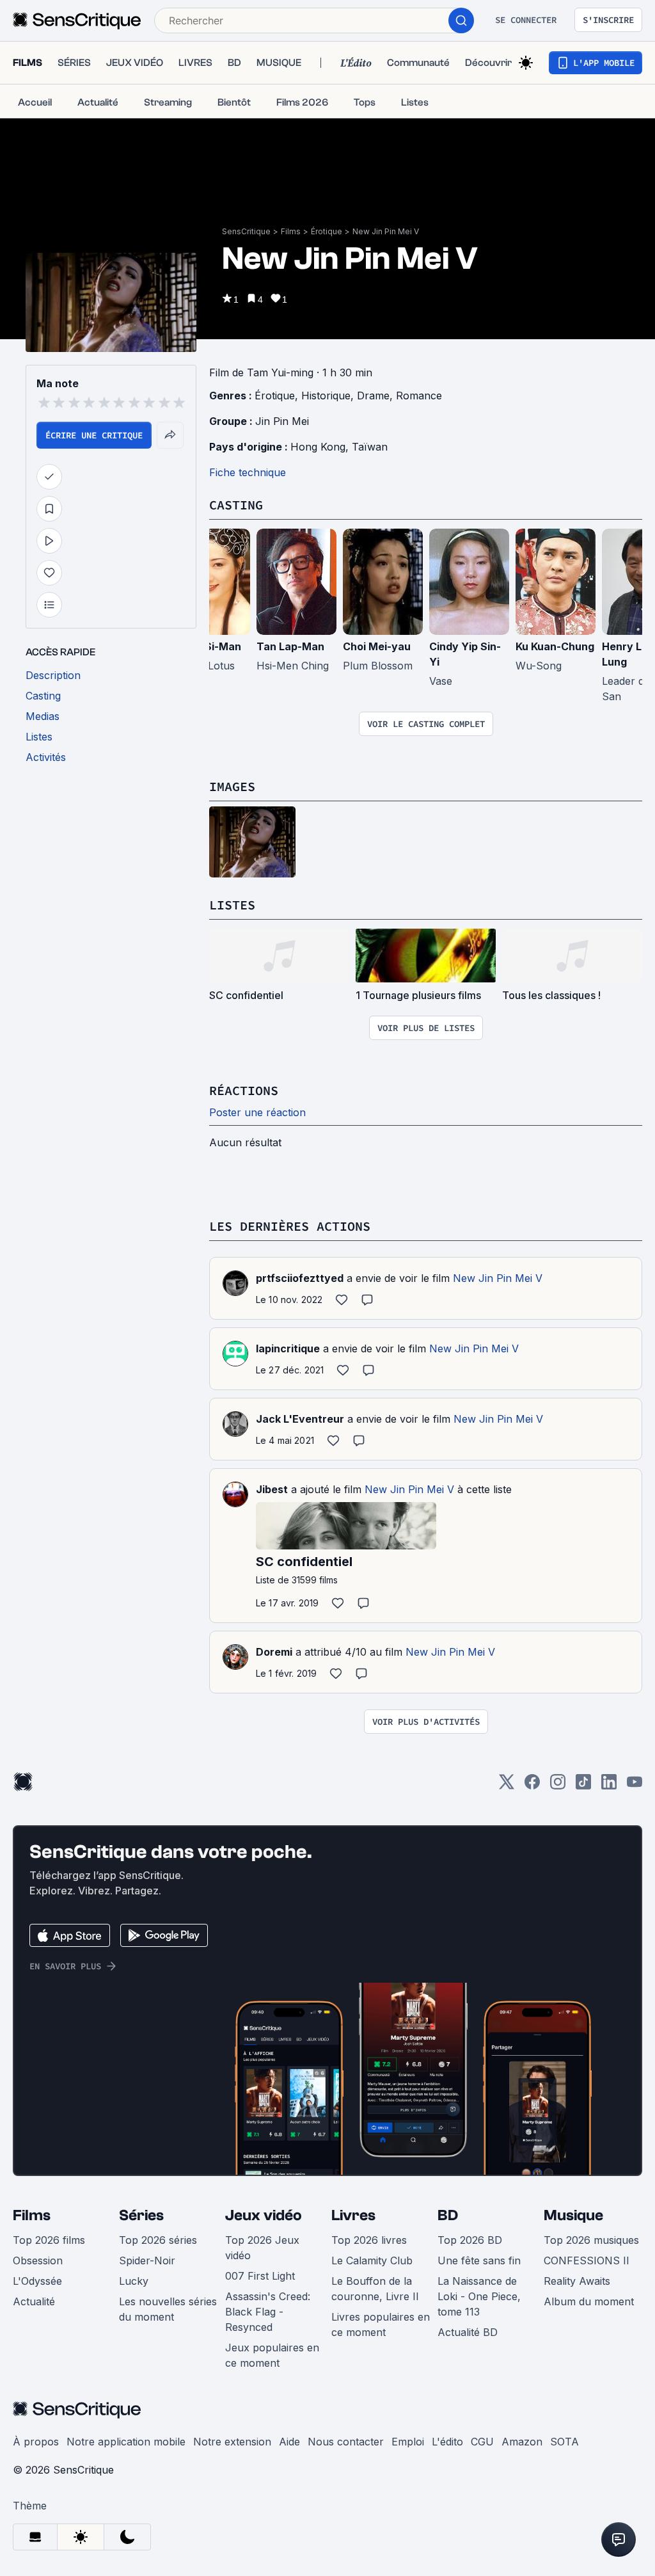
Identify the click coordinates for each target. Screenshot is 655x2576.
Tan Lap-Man (290, 646)
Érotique (327, 231)
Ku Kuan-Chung (555, 646)
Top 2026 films (49, 2240)
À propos (36, 2442)
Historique (326, 396)
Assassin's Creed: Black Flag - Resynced (268, 2312)
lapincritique (288, 1348)
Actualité (34, 2301)
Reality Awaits (577, 2281)
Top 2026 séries (158, 2240)
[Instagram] (558, 1786)
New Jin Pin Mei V (386, 231)
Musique (573, 2215)
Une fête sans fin (479, 2260)
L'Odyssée (37, 2281)
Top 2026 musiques (591, 2240)
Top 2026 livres (369, 2240)
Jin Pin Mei (282, 421)
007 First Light (260, 2276)
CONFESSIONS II (587, 2260)
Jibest (272, 1489)
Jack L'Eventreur (300, 1419)
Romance (419, 396)
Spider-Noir (147, 2260)
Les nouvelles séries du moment (168, 2309)
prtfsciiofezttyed (300, 1278)
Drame (373, 396)
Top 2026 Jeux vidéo (262, 2248)
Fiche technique (248, 472)
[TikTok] (583, 1786)
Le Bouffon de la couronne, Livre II (375, 2289)
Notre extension (232, 2442)
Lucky (134, 2281)
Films (291, 231)
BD (448, 2215)
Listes (232, 905)
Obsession (38, 2260)
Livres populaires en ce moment (381, 2324)
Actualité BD (468, 2332)
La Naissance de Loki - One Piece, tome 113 (479, 2296)
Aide (289, 2442)
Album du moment (589, 2301)
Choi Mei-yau (377, 646)
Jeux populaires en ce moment (272, 2355)
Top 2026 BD (470, 2240)
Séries (141, 2215)
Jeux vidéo (264, 2215)
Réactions (244, 1090)
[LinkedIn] (609, 1786)
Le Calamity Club (372, 2260)
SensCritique (246, 231)
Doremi (274, 1652)
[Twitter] (507, 1786)
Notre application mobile (126, 2442)
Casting (236, 505)
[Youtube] (635, 1786)
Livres (353, 2215)
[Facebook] (532, 1786)
